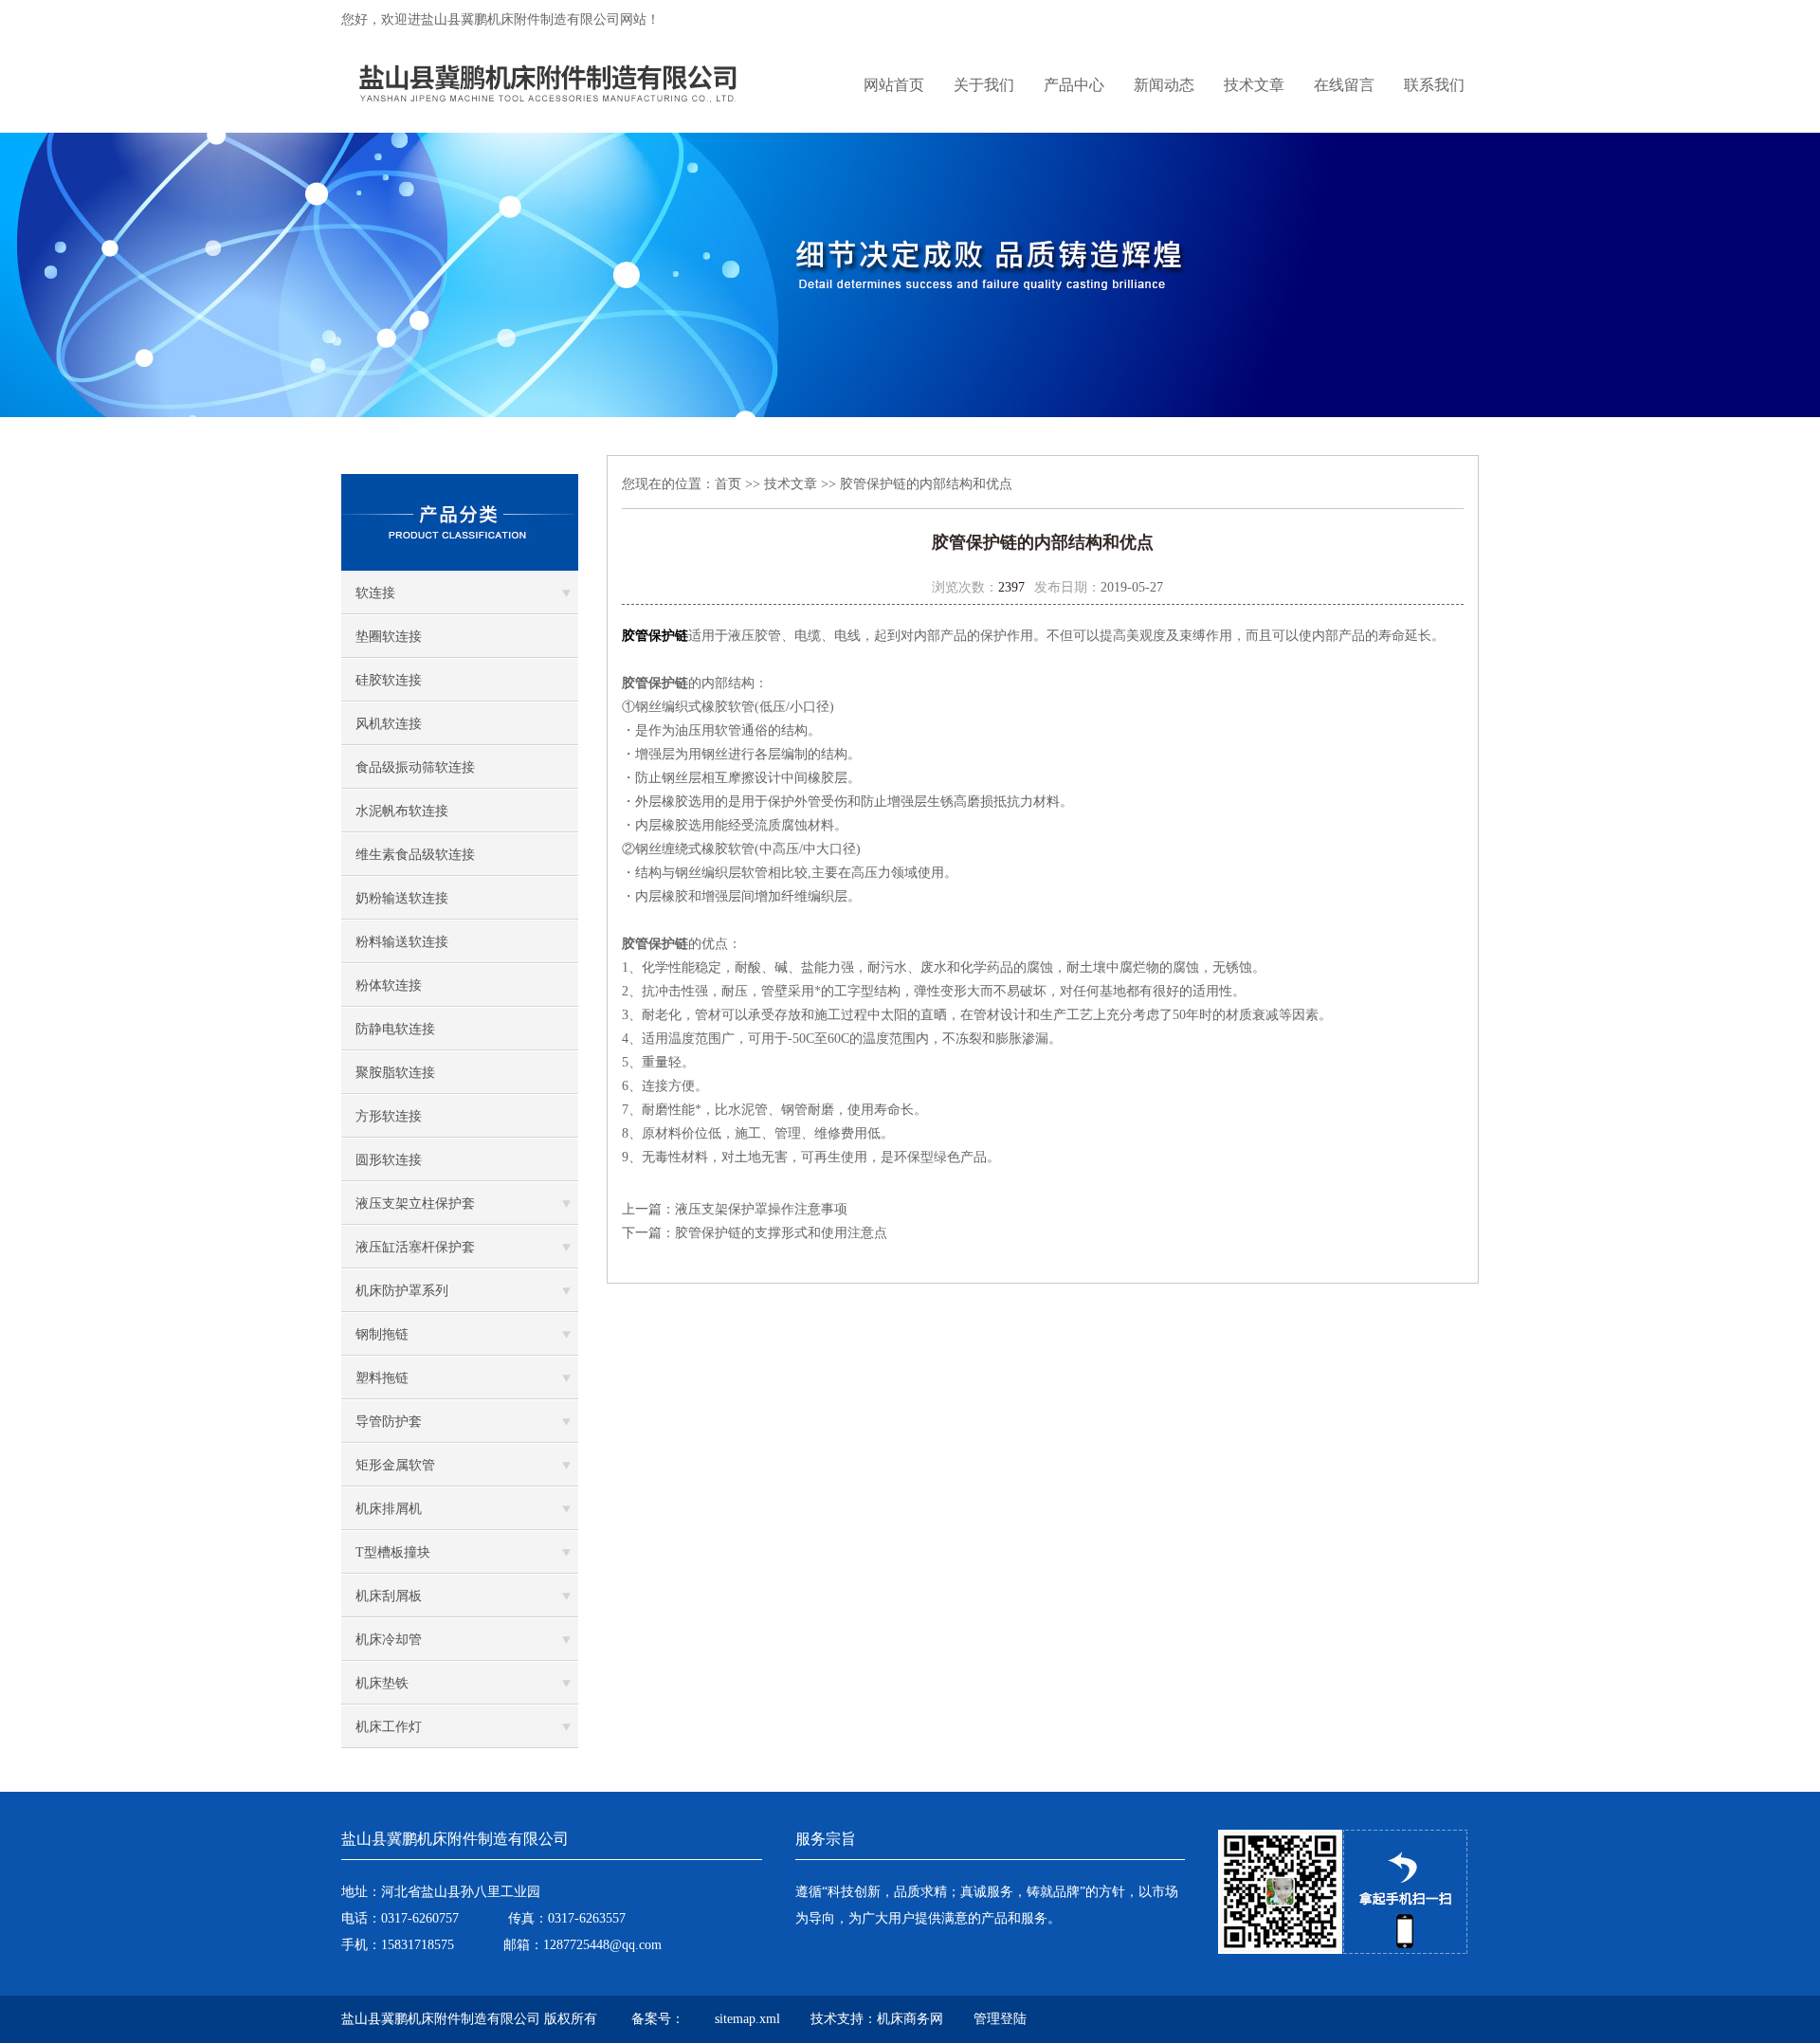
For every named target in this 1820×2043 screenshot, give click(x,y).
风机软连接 (389, 724)
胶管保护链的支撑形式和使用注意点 (781, 1233)
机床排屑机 (389, 1509)
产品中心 (1074, 85)
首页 (728, 484)
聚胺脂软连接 (395, 1073)
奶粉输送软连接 (402, 898)
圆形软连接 (389, 1160)
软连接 (375, 593)
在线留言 (1344, 85)
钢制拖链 (382, 1334)
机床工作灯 (389, 1727)
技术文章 (1254, 85)
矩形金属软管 (395, 1465)
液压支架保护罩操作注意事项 (761, 1209)
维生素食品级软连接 (415, 855)
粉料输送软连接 (402, 942)
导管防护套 (389, 1422)
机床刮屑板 (389, 1596)
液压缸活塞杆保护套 (415, 1247)
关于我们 (984, 85)
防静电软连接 (395, 1029)
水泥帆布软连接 (402, 811)
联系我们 (1434, 85)
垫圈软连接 (389, 637)
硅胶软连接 (389, 680)
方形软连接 (389, 1116)
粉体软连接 (389, 985)
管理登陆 (1000, 2019)
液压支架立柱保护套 (415, 1204)
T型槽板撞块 (393, 1552)
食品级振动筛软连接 (415, 767)
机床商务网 (910, 2019)
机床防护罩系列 (402, 1291)
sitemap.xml (747, 2019)
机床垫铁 (382, 1683)
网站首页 (894, 85)
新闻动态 (1164, 85)
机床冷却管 (389, 1640)
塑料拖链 (382, 1378)
